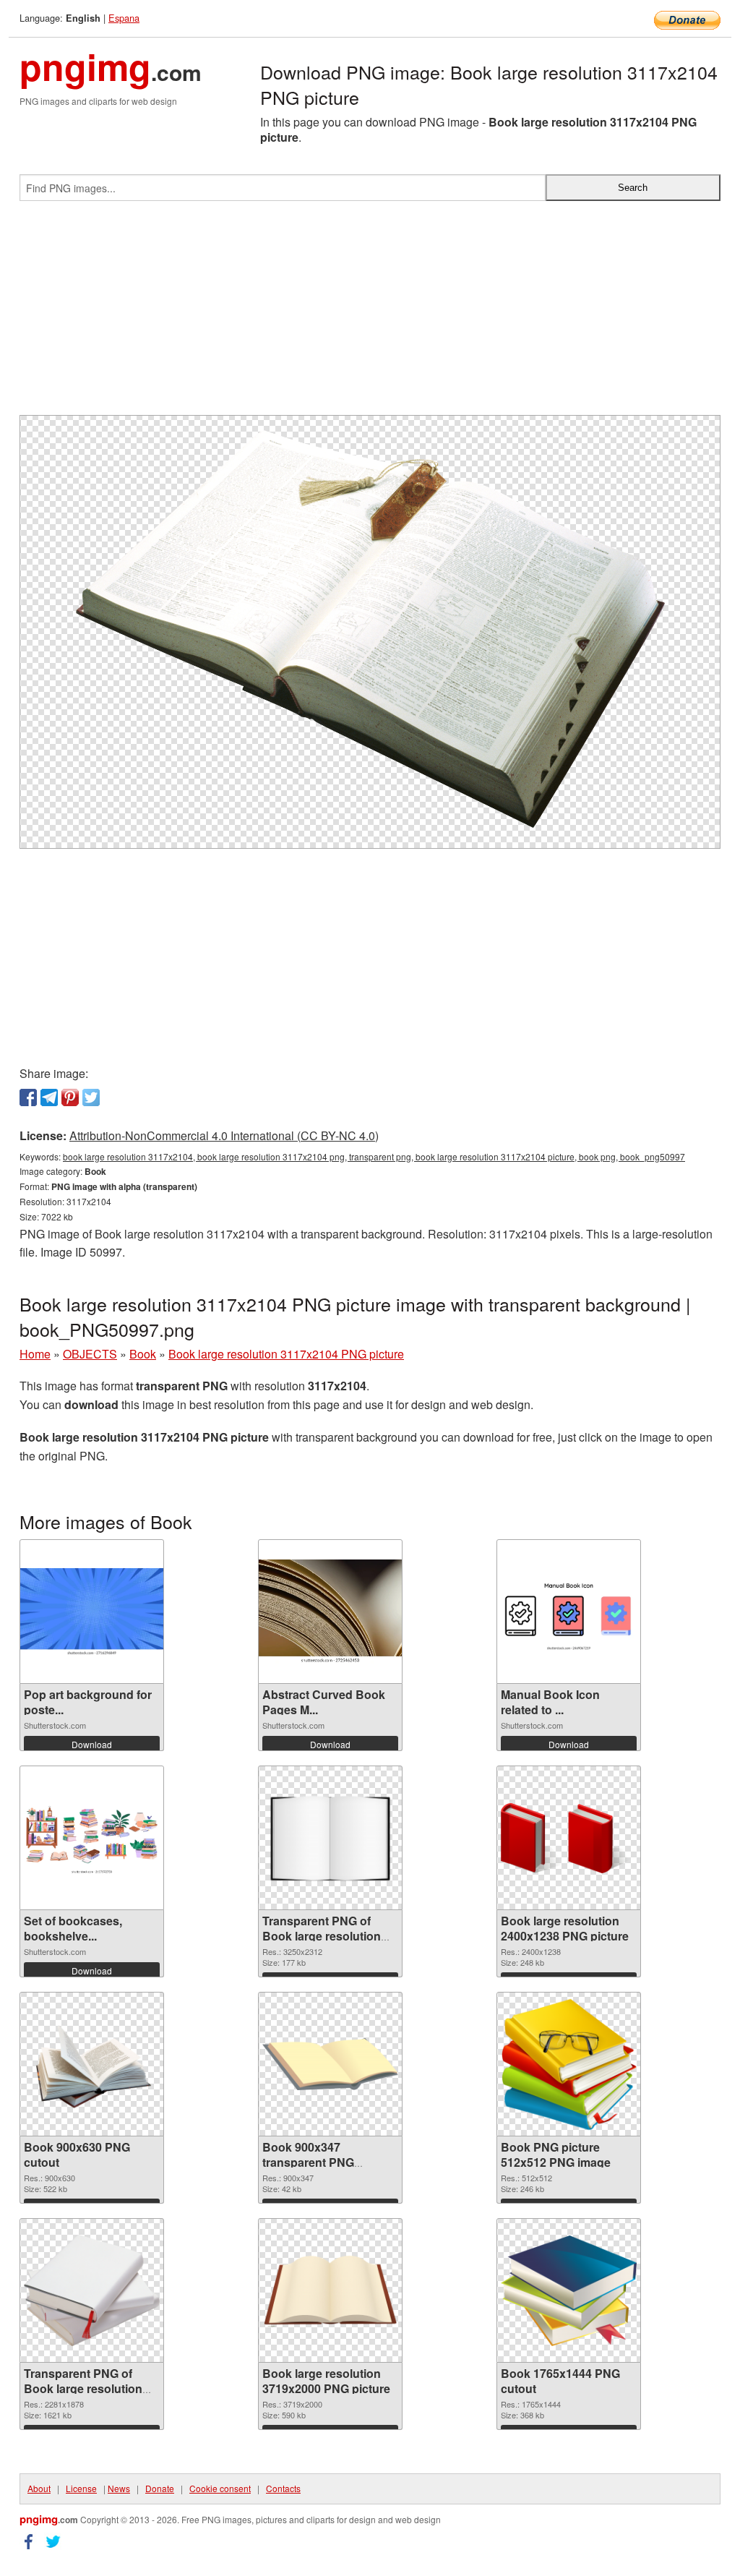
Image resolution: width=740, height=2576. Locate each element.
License (81, 2488)
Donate (160, 2488)
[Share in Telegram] (49, 1097)
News (119, 2488)
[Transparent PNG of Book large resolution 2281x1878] (92, 2290)
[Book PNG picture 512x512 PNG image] (569, 2064)
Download (92, 1744)
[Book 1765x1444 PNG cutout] (569, 2291)
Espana (124, 18)
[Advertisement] (370, 314)
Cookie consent (220, 2488)
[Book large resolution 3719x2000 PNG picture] (330, 2291)
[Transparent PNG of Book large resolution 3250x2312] (330, 1838)
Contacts (283, 2488)
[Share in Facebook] (28, 1097)
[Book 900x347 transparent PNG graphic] (330, 2064)
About (39, 2488)
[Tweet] (91, 1097)
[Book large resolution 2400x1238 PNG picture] (569, 1838)
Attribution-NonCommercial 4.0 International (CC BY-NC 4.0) (224, 1135)
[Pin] (70, 1097)
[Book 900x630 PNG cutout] (92, 2065)
